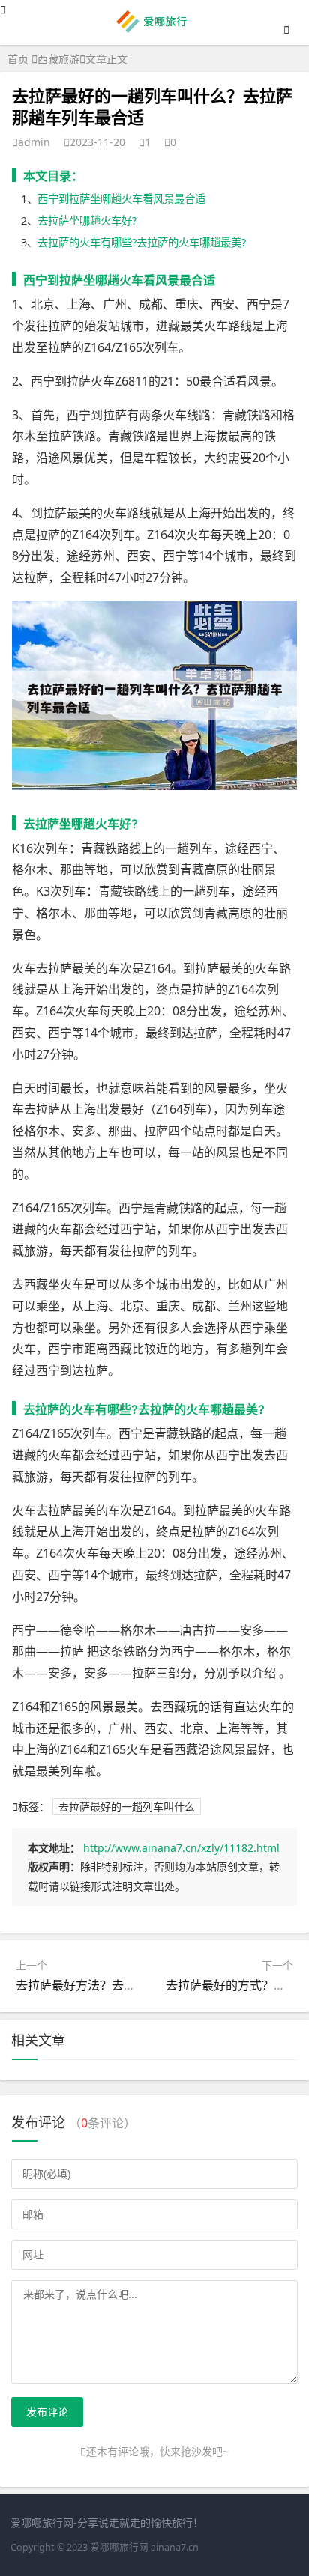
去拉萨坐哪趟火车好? (87, 221)
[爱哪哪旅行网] (155, 31)
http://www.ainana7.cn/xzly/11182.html (181, 1848)
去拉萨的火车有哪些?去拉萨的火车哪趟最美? (142, 242)
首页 (18, 59)
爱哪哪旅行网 (119, 2547)
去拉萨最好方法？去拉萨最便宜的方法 (118, 1985)
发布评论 (47, 2412)
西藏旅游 (58, 59)
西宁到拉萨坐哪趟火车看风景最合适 (121, 199)
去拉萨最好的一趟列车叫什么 (127, 1807)
